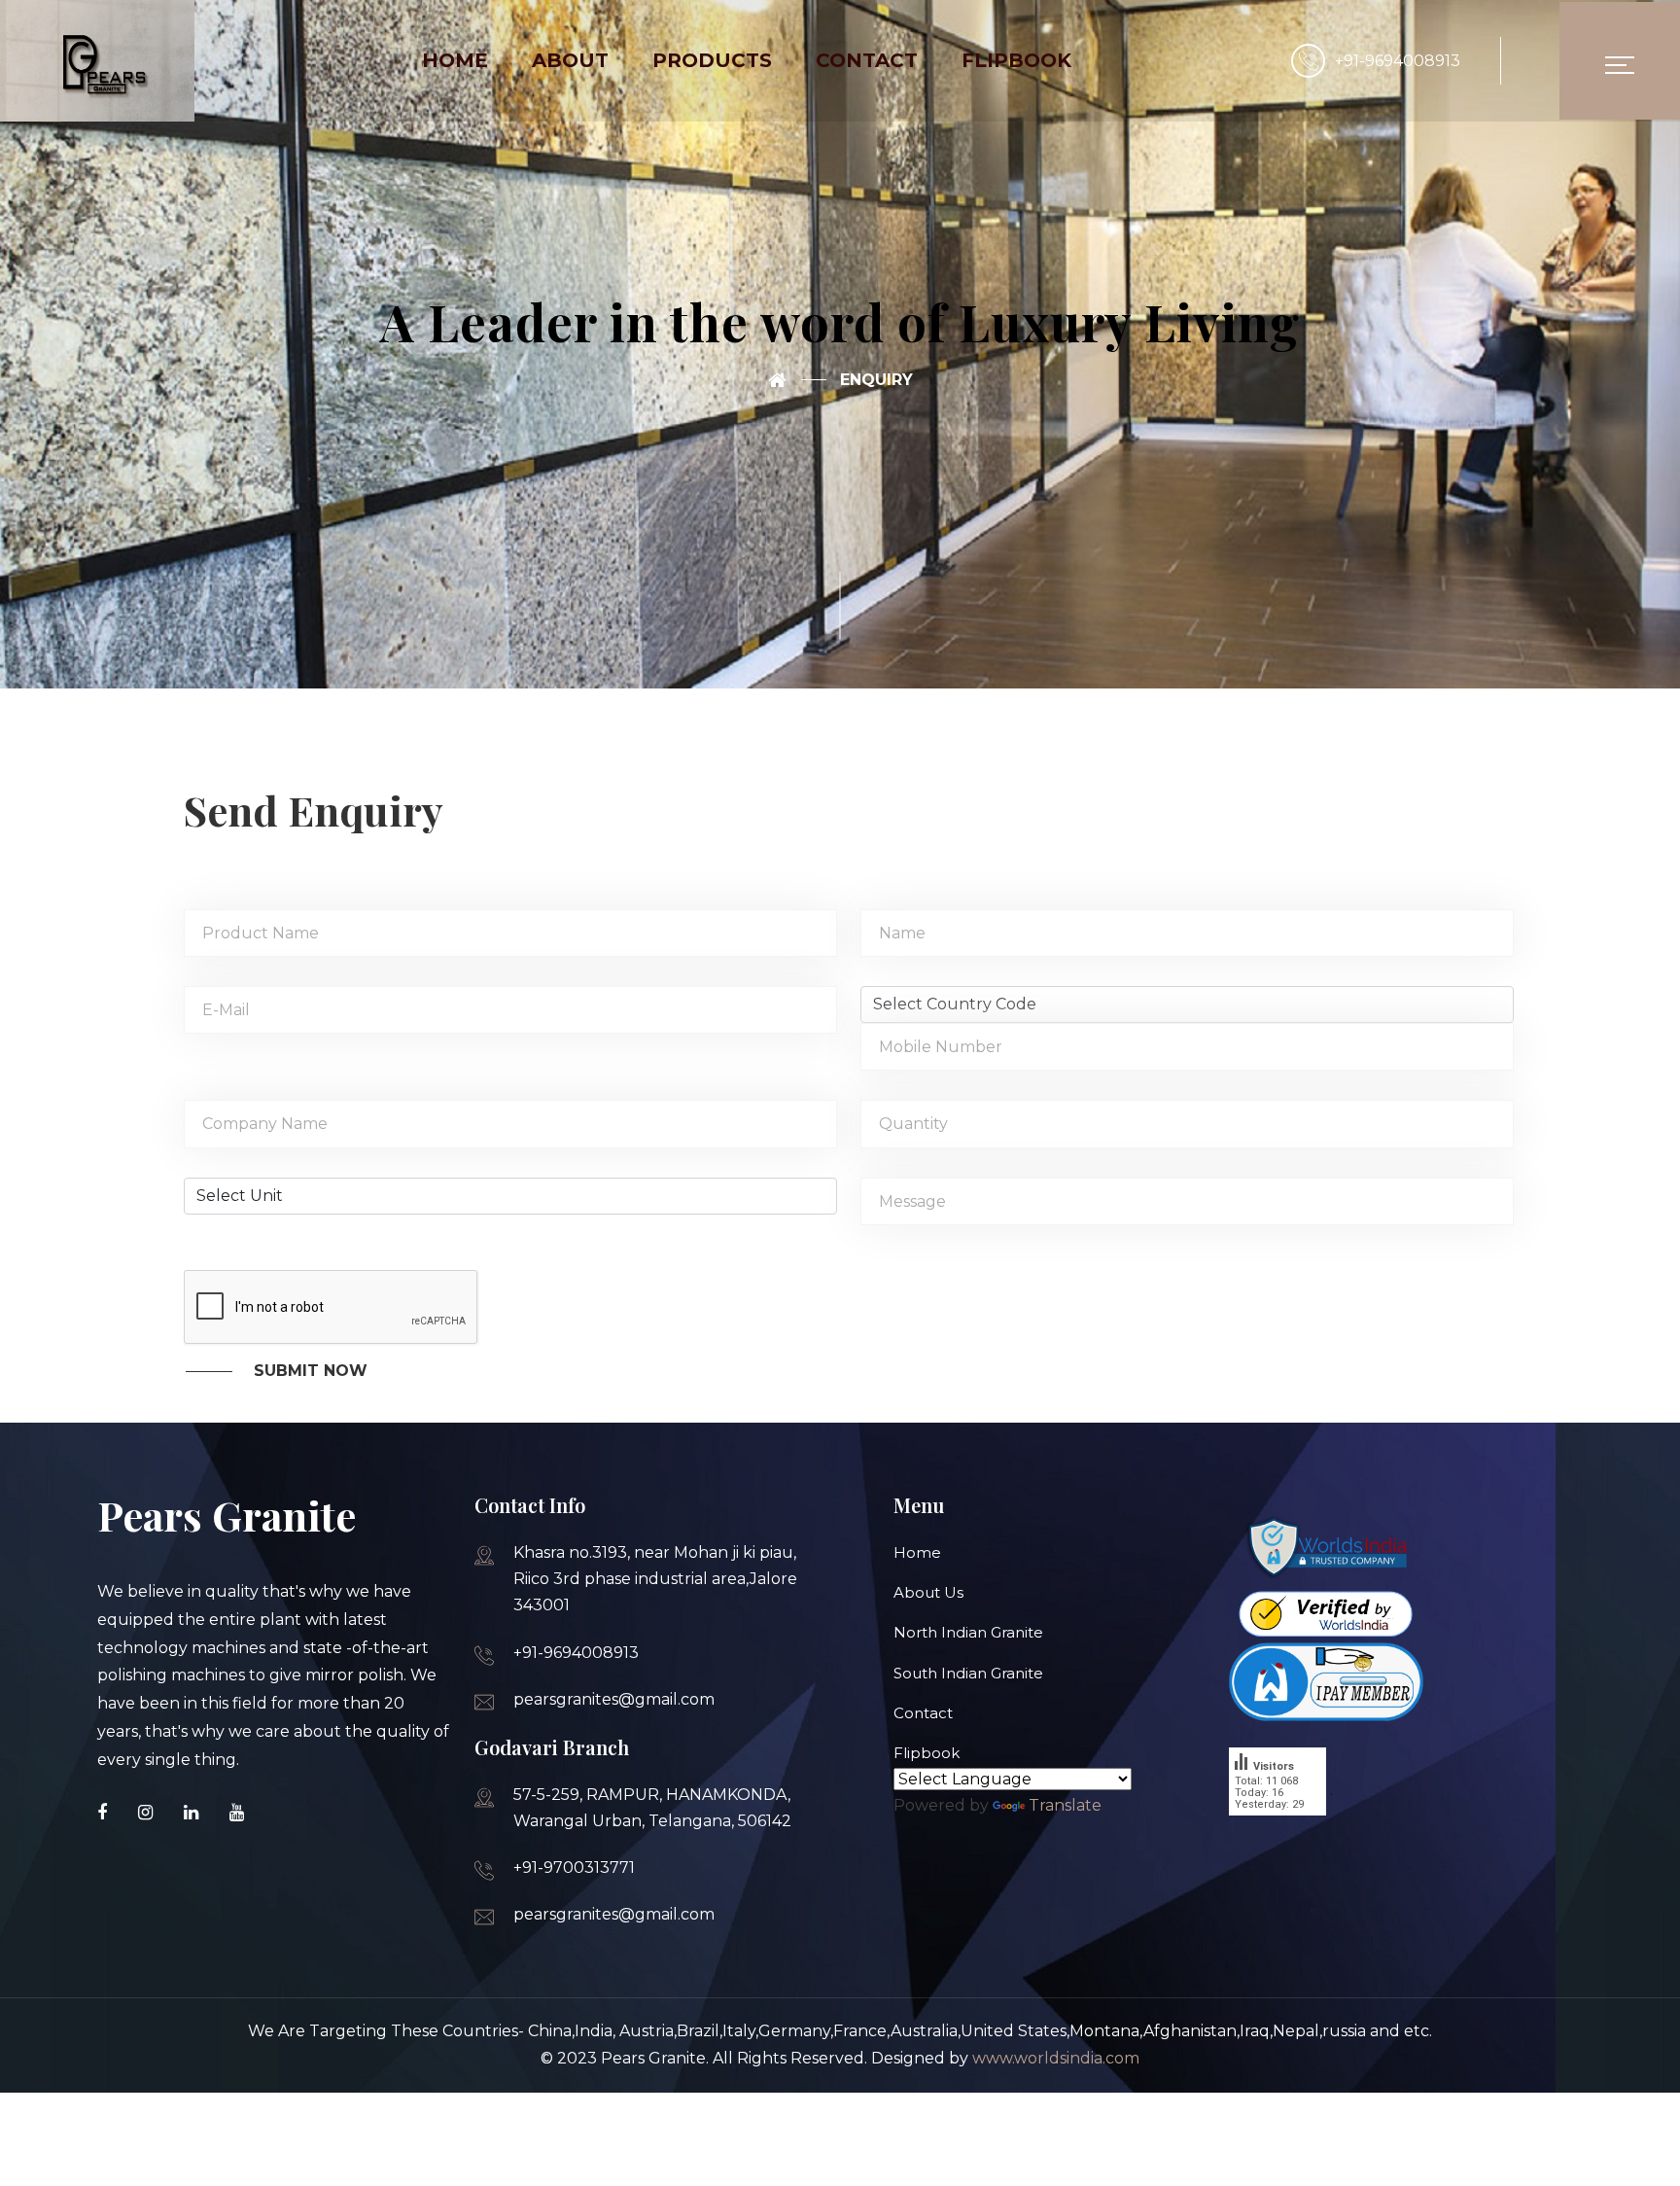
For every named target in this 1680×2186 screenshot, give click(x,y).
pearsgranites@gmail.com (614, 1699)
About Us (928, 1592)
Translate (1065, 1805)
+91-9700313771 (574, 1868)
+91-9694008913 (1398, 61)
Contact (923, 1713)
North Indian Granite (968, 1632)
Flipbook (927, 1753)
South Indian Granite (968, 1673)
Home (917, 1552)
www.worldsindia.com (1056, 2058)
